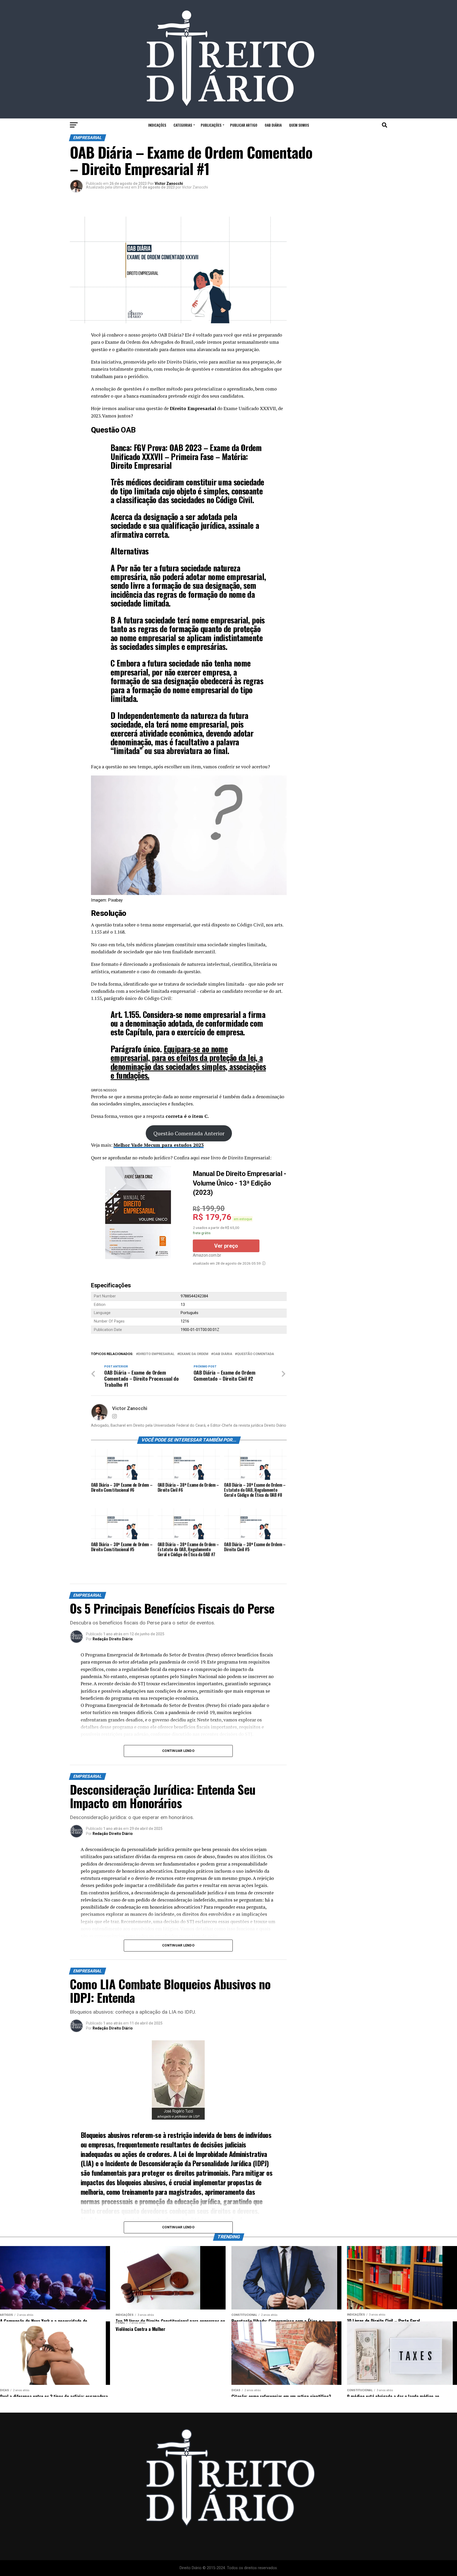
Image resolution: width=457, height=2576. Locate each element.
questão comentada (255, 1354)
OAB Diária (273, 125)
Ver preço (226, 1246)
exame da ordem (194, 1354)
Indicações (157, 125)
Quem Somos (299, 125)
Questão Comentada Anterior (189, 1133)
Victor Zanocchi (169, 183)
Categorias (183, 125)
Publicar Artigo (244, 125)
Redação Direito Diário (113, 1639)
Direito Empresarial (156, 1354)
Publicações (211, 125)
